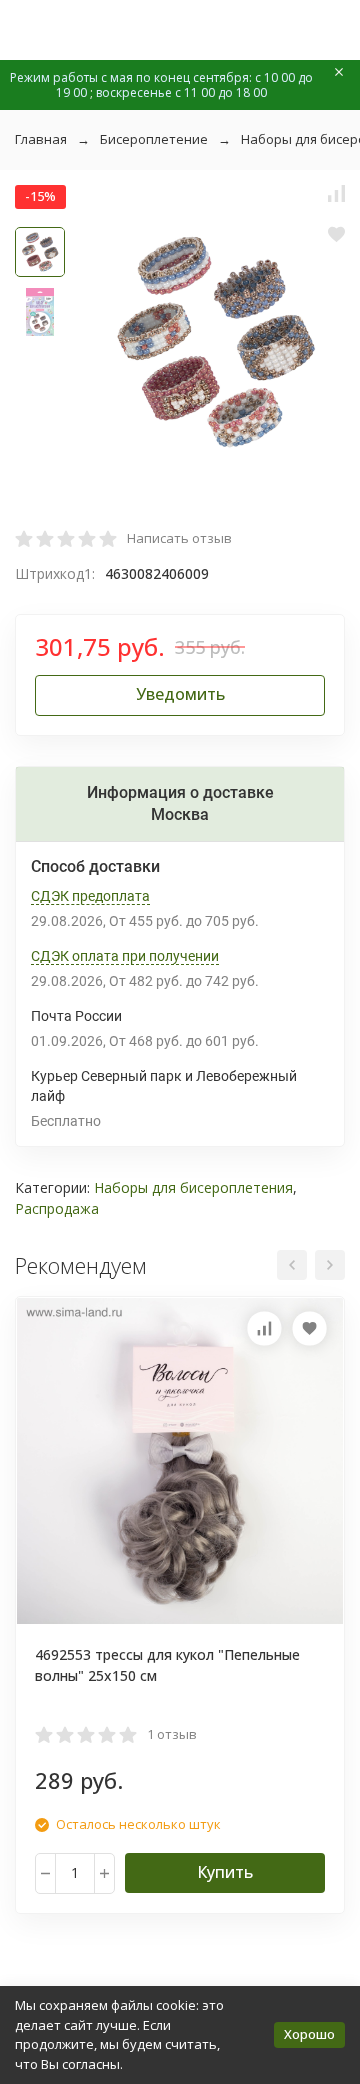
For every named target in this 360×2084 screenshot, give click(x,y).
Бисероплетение (154, 139)
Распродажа (57, 1208)
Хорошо (309, 2034)
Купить (225, 1872)
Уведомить (180, 694)
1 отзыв (172, 1734)
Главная (41, 139)
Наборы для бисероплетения (193, 1187)
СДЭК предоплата (90, 896)
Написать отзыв (179, 538)
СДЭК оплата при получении (125, 956)
